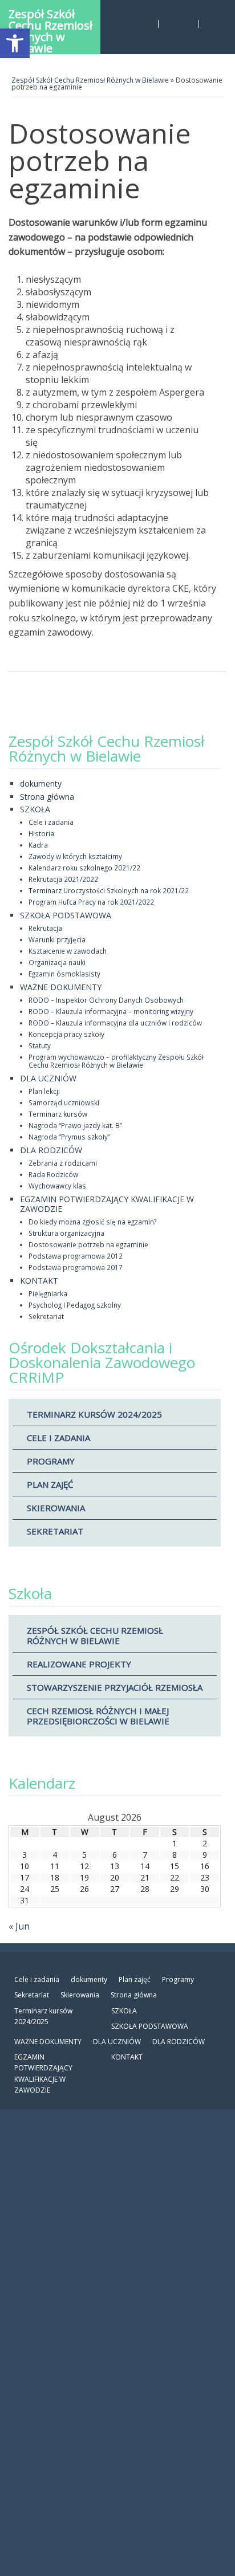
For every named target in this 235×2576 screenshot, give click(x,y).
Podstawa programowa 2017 (76, 1267)
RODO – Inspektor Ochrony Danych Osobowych (106, 1000)
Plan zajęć (50, 1484)
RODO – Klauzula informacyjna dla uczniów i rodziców (115, 1023)
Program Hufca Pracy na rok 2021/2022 (91, 902)
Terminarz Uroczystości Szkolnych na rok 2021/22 (109, 890)
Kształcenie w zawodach (68, 951)
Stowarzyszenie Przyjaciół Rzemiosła (115, 1687)
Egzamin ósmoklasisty (64, 974)
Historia (41, 833)
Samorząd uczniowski (64, 1102)
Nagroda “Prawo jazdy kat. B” (75, 1125)
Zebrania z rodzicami (63, 1163)
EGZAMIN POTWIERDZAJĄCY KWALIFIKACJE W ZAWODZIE (107, 1204)
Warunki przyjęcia (57, 939)
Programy (51, 1461)
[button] (15, 43)
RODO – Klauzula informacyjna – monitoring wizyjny (111, 1011)
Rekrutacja (45, 928)
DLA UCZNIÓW (48, 1078)
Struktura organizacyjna (66, 1233)
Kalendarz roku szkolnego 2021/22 (84, 868)
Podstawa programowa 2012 (76, 1256)
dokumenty (41, 784)
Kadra (38, 845)
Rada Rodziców (53, 1174)
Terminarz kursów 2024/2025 (94, 1414)
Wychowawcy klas (57, 1186)
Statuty (40, 1045)
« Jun (19, 1926)
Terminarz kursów (58, 1114)
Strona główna (47, 797)
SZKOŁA (35, 809)
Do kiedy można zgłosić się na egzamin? (92, 1222)
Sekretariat (46, 1316)
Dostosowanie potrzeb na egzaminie (88, 1244)
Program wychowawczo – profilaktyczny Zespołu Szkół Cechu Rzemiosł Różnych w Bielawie (116, 1061)
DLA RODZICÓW (51, 1150)
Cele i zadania (51, 822)
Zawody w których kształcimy (75, 856)
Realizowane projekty (79, 1664)
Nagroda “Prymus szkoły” (69, 1137)
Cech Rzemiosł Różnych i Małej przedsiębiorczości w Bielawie (98, 1716)
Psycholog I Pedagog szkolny (75, 1305)
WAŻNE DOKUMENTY (61, 987)
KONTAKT (39, 1281)
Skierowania (56, 1508)
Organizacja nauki (57, 962)
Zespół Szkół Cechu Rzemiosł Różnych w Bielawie (50, 30)
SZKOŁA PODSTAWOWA (66, 915)
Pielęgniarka (48, 1293)
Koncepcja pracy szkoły (66, 1034)
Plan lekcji (44, 1091)
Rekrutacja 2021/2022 (63, 879)
